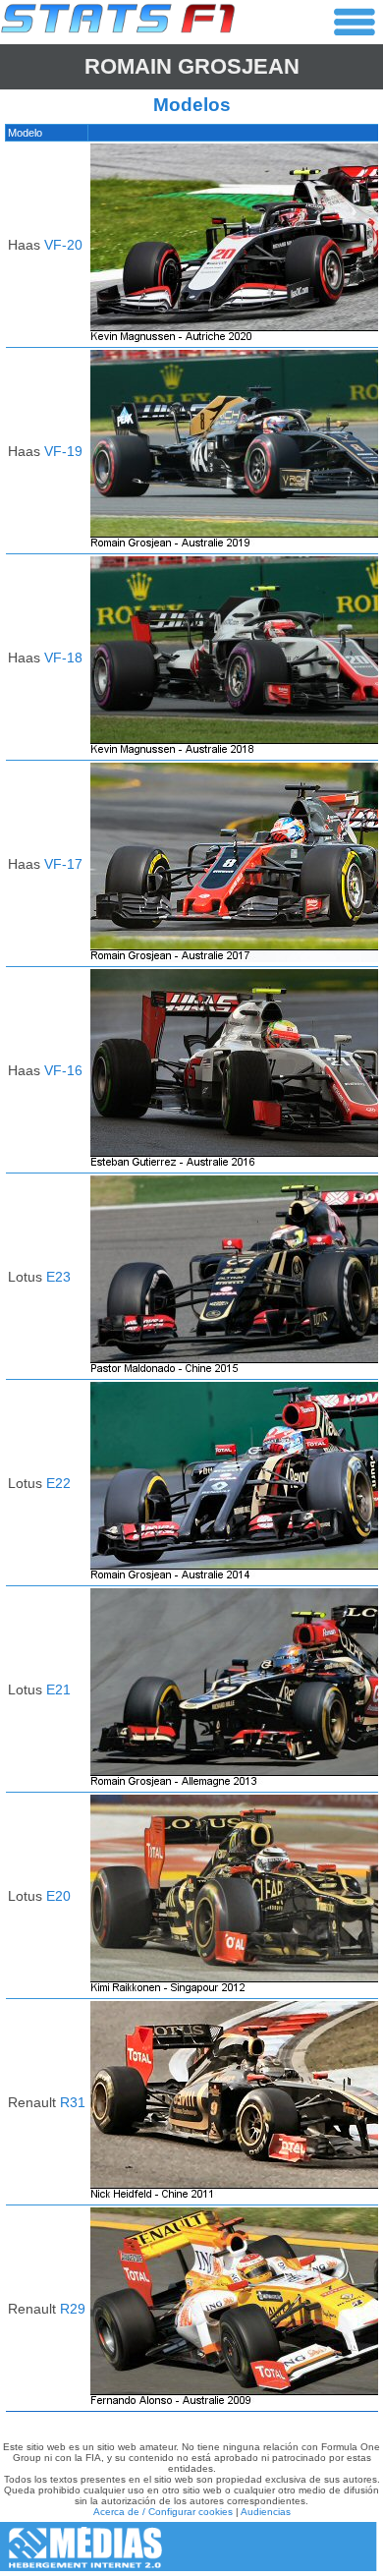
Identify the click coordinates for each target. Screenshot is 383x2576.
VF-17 (63, 864)
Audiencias (266, 2512)
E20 (58, 1896)
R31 (73, 2102)
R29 (73, 2309)
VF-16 (63, 1070)
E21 (58, 1689)
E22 (58, 1483)
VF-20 (63, 245)
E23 (58, 1277)
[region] (191, 1273)
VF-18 (63, 658)
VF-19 (63, 451)
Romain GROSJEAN (192, 66)
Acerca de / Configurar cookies (163, 2512)
